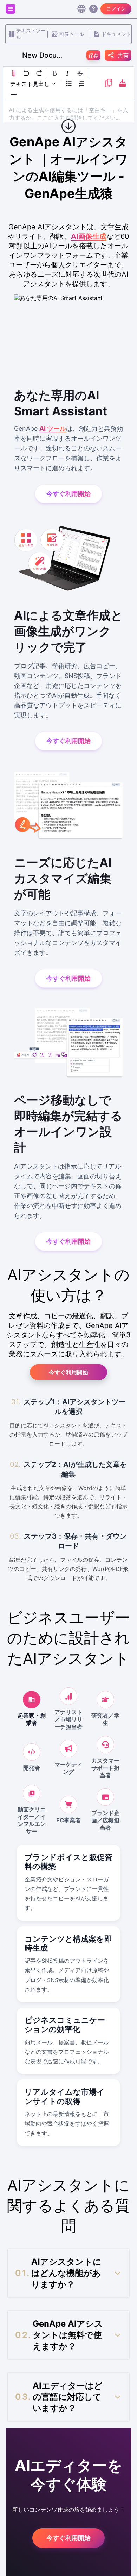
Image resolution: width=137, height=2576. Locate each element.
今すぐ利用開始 (68, 1372)
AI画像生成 (89, 236)
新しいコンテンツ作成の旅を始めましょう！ (68, 2510)
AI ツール (53, 429)
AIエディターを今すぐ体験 (69, 2475)
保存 (93, 55)
